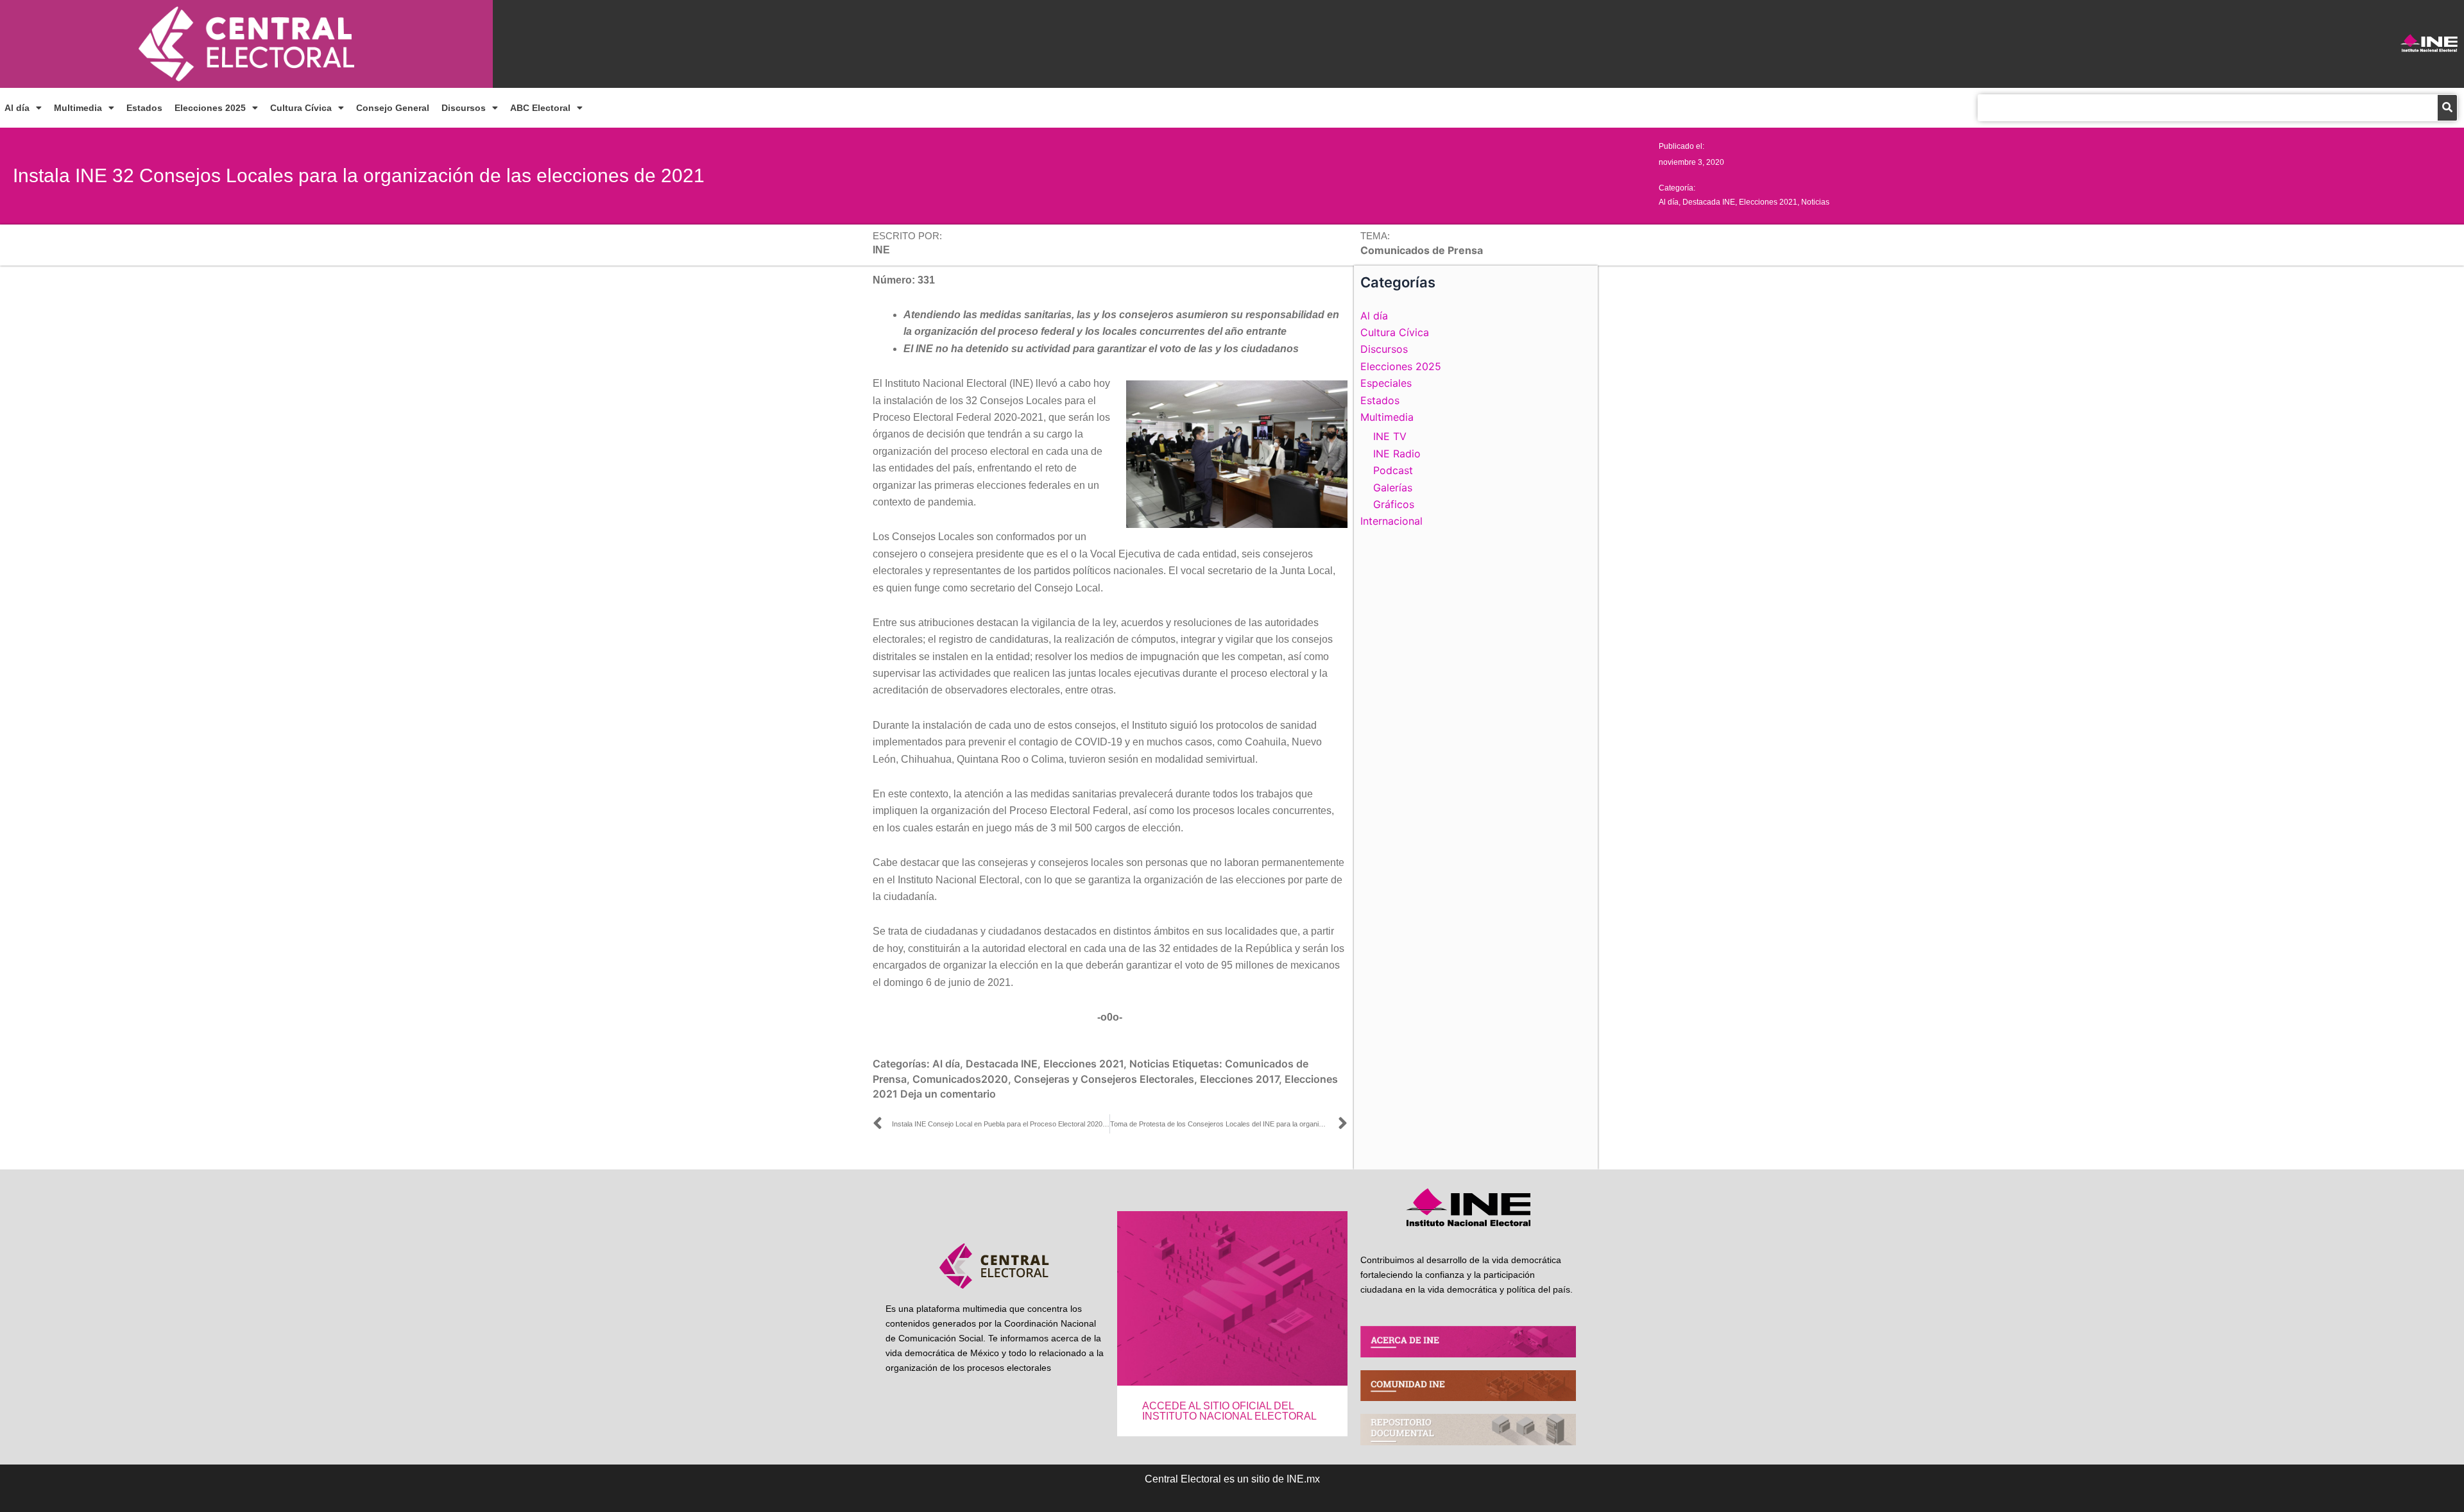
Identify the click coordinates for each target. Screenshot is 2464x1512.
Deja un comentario (948, 1094)
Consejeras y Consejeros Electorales (1104, 1079)
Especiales (1386, 383)
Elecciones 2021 (1768, 202)
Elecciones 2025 (210, 108)
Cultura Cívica (301, 108)
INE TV (1390, 436)
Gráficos (1394, 504)
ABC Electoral (540, 108)
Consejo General (393, 108)
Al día (17, 108)
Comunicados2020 (960, 1079)
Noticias (1815, 202)
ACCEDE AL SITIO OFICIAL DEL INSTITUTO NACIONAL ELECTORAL (1229, 1411)
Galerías (1393, 488)
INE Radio (1397, 454)
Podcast (1393, 470)
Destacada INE (1709, 202)
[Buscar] (2447, 108)
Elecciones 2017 (1239, 1079)
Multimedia (78, 108)
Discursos (464, 108)
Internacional (1391, 521)
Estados (144, 108)
